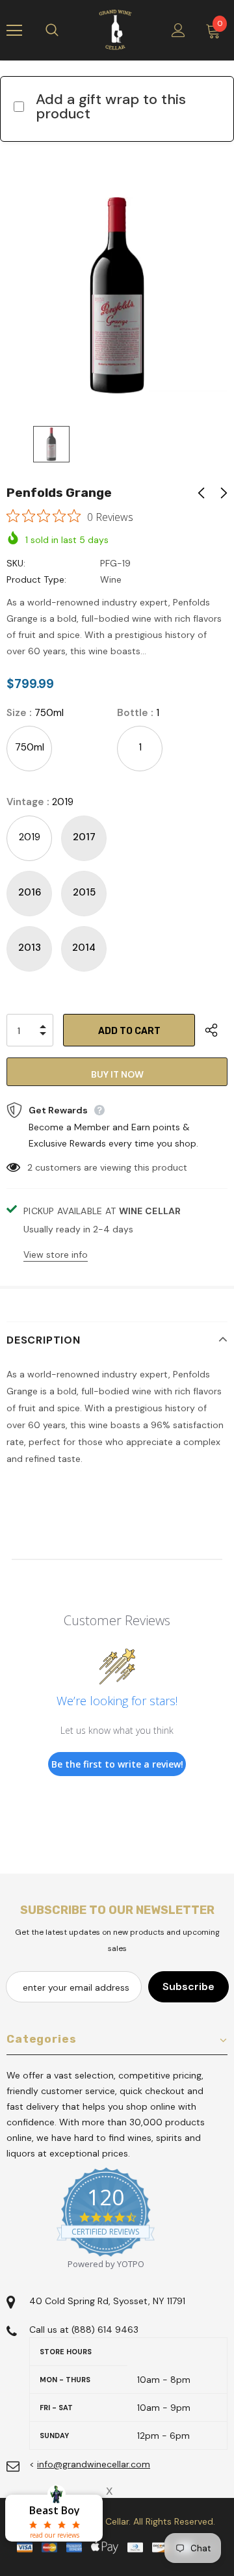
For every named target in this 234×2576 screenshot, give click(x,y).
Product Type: (36, 579)
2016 (30, 892)
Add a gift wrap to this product (111, 106)
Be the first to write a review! (117, 1764)
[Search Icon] (65, 31)
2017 (84, 837)
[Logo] (115, 30)
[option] (117, 295)
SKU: (16, 563)
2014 (84, 948)
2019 (30, 837)
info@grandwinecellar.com (94, 2464)
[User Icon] (178, 30)
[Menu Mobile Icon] (14, 31)
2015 (84, 892)
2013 (30, 948)
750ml (30, 747)
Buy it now (117, 1074)
